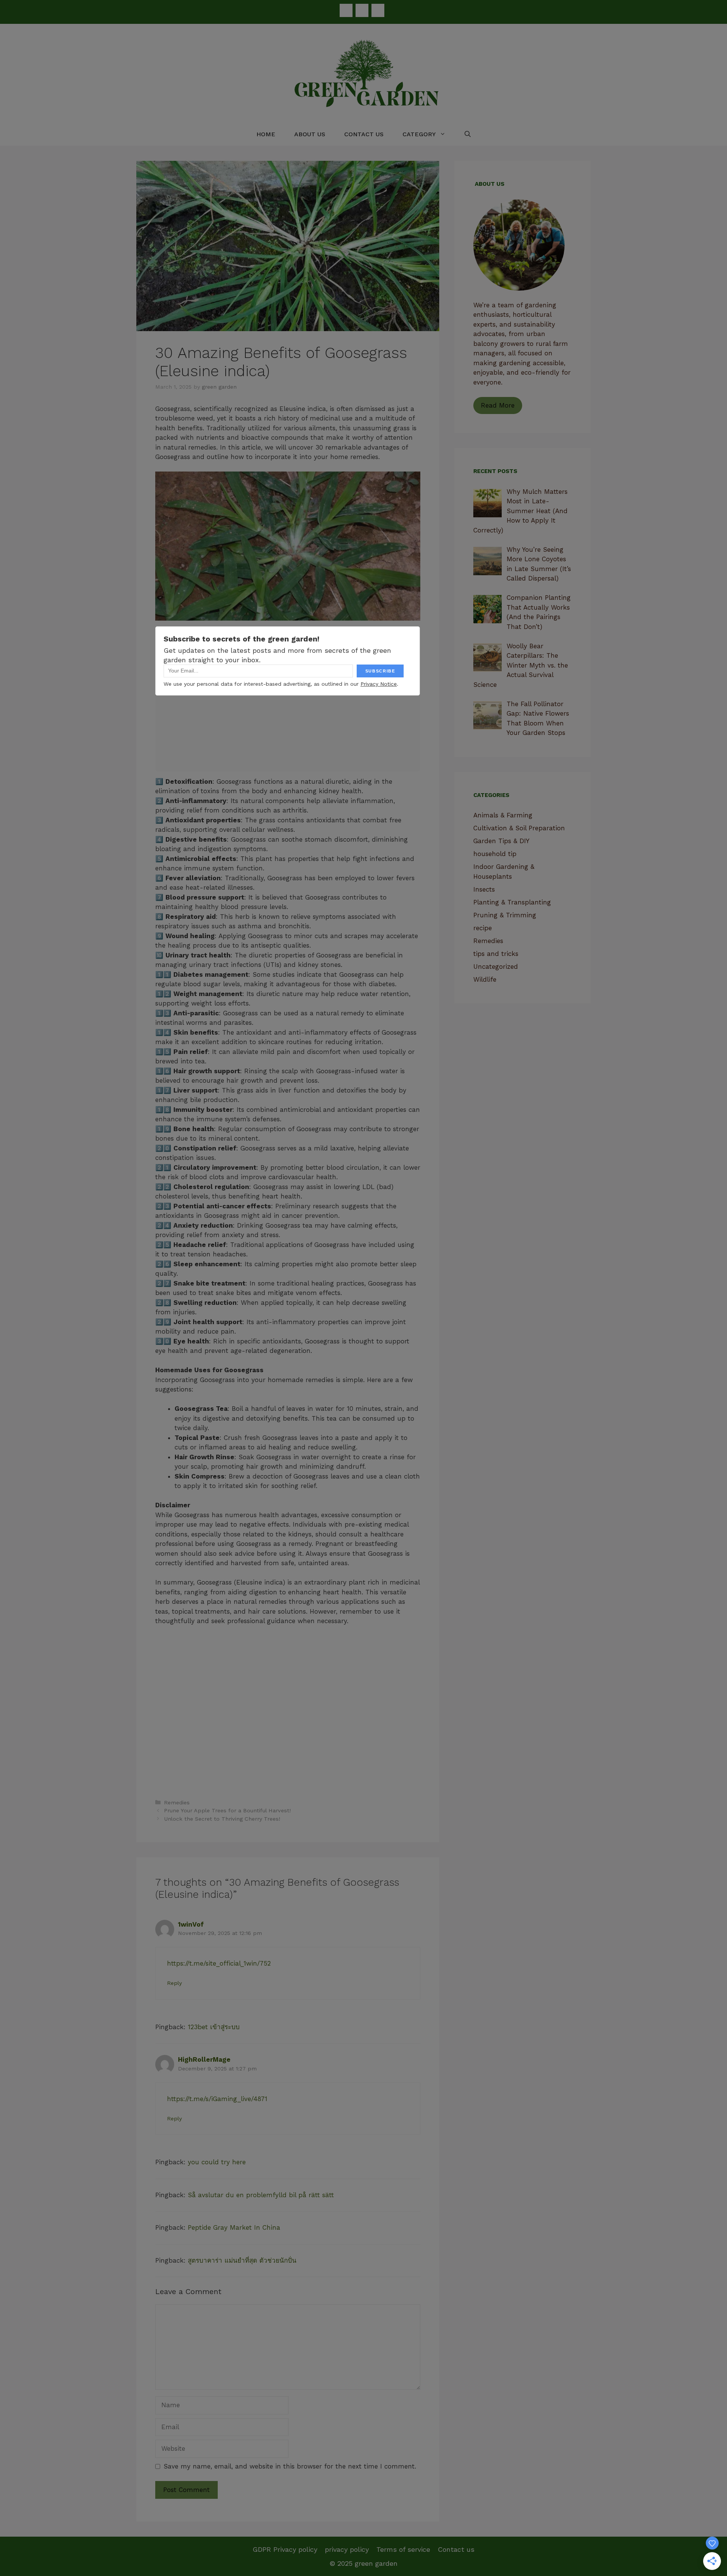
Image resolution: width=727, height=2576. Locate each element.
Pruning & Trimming (505, 915)
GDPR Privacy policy (285, 2549)
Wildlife (485, 979)
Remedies (177, 1803)
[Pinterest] (362, 10)
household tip (495, 854)
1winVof (191, 1924)
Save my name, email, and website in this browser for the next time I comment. (290, 2466)
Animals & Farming (503, 815)
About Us (310, 134)
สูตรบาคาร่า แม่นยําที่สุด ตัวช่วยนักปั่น (242, 2260)
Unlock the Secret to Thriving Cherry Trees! (222, 1819)
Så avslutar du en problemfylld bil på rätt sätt (261, 2195)
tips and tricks (496, 954)
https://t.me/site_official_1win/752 (219, 1963)
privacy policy (347, 2549)
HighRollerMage (204, 2059)
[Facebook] (346, 10)
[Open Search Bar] (468, 134)
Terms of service (403, 2549)
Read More (498, 405)
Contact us (364, 134)
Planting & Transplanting (512, 902)
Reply (174, 1983)
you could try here (217, 2162)
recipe (483, 928)
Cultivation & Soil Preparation (519, 828)
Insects (484, 889)
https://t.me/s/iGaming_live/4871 (217, 2099)
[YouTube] (378, 10)
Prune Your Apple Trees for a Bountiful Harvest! (227, 1811)
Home (266, 134)
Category (419, 134)
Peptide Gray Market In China (234, 2227)
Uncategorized (496, 967)
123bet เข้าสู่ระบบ (214, 2027)
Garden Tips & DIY (501, 841)
